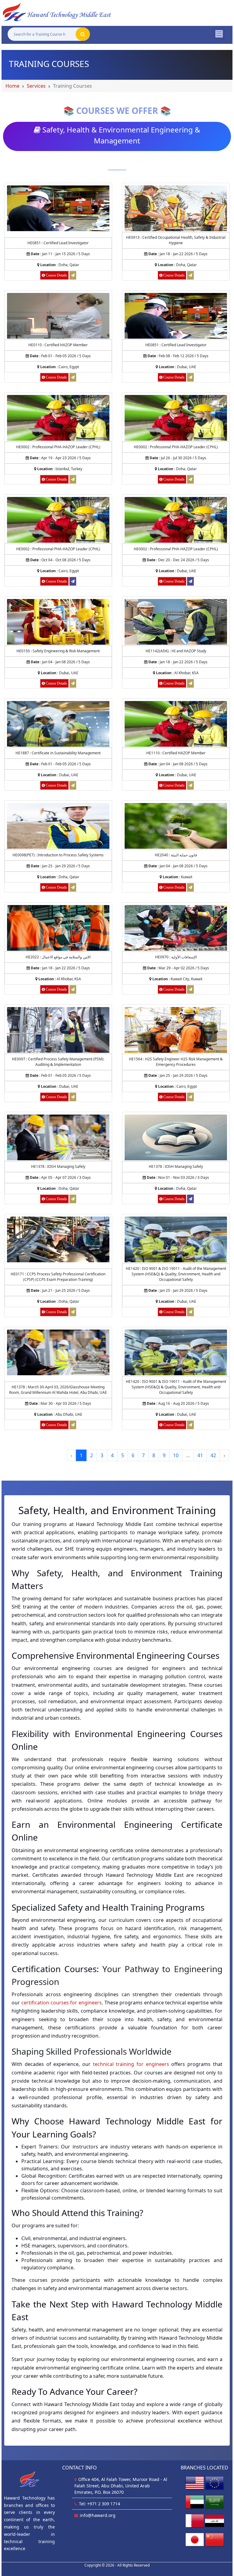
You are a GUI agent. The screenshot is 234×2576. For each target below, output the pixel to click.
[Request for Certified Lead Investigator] (73, 275)
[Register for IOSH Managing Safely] (190, 1199)
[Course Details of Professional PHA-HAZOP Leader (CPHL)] (58, 417)
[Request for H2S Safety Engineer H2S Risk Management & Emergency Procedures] (190, 1097)
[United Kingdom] (214, 2483)
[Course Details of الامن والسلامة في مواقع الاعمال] (58, 927)
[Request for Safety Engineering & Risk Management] (73, 683)
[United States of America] (195, 2483)
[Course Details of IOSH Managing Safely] (58, 1137)
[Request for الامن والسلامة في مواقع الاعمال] (73, 989)
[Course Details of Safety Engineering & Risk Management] (58, 621)
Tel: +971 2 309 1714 (99, 2504)
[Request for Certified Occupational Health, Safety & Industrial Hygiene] (190, 275)
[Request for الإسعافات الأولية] (190, 989)
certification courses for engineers (62, 2003)
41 (200, 1455)
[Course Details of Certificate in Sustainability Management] (58, 723)
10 (176, 1455)
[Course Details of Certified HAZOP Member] (58, 315)
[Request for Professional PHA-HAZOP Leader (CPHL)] (73, 479)
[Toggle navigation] (219, 33)
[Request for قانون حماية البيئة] (190, 887)
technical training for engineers (131, 2064)
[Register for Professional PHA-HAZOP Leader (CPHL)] (73, 581)
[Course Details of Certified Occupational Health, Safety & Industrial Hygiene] (176, 208)
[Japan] (195, 2539)
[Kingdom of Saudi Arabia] (214, 2502)
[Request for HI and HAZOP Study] (190, 683)
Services (36, 86)
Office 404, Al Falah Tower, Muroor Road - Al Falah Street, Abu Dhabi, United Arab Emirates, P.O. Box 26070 (121, 2486)
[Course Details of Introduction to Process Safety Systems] (58, 825)
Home (12, 86)
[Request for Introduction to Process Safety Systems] (73, 887)
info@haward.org (98, 2515)
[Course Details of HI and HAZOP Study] (176, 621)
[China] (214, 2539)
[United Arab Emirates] (195, 2502)
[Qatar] (195, 2520)
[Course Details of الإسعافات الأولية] (176, 927)
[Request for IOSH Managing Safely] (73, 1199)
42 (213, 1455)
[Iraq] (214, 2520)
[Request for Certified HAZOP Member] (73, 377)
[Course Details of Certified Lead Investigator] (58, 208)
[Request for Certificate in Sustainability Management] (73, 785)
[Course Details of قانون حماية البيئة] (176, 825)
